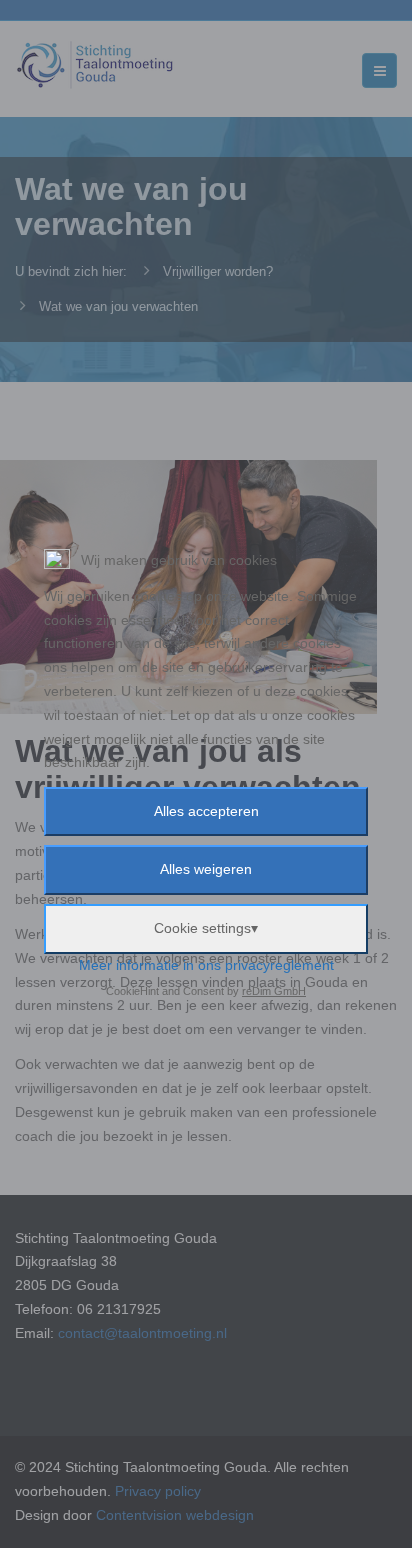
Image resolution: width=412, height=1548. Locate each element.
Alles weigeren (206, 869)
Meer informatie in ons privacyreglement (206, 965)
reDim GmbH (274, 991)
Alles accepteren (206, 811)
